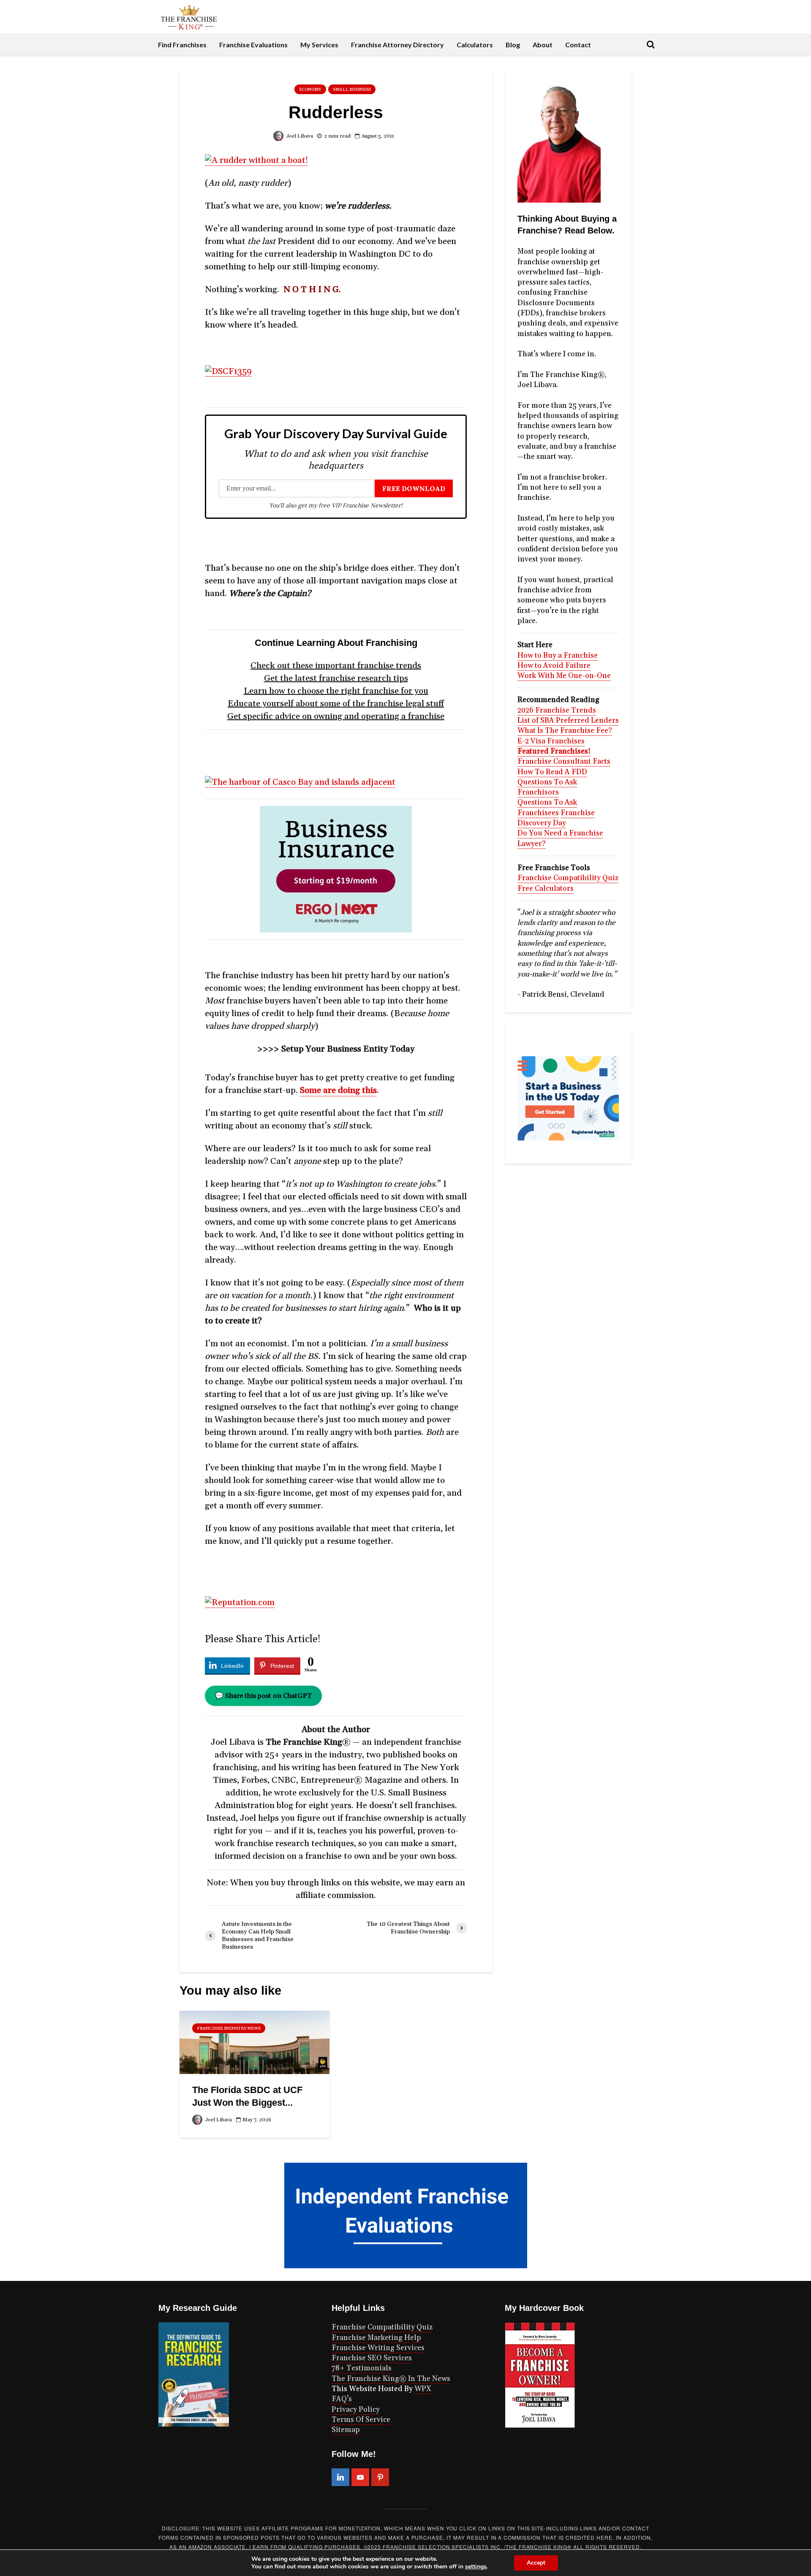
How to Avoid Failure (554, 666)
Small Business (352, 89)
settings (476, 2567)
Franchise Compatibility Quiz (568, 878)
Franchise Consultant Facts (564, 762)
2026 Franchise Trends (557, 710)
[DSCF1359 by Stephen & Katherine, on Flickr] (228, 371)
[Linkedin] (340, 2477)
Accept (536, 2563)
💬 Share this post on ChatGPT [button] (263, 1696)
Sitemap (346, 2430)
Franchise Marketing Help (376, 2338)
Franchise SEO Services (372, 2358)
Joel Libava (299, 136)
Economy (310, 89)
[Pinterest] (380, 2477)
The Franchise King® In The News (391, 2379)
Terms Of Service (361, 2420)
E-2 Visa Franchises (551, 741)
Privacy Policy (356, 2410)
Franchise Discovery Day (556, 818)
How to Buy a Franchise (558, 656)
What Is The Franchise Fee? (565, 731)
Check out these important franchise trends (336, 666)
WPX (423, 2389)
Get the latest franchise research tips (336, 678)
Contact (578, 45)
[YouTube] (360, 2477)
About (543, 45)
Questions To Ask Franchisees (547, 808)
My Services (319, 45)
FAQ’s (342, 2399)
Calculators (475, 45)
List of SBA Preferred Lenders (568, 721)
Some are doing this (338, 1090)
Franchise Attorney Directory (397, 45)
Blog (513, 45)
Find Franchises (182, 45)
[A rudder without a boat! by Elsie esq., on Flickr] (256, 160)
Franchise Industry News (229, 2028)
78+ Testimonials (362, 2368)
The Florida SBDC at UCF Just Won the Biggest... (247, 2096)
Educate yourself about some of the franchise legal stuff (336, 704)
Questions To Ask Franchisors (547, 787)
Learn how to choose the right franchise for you (336, 691)
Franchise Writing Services (378, 2348)
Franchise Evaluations (253, 45)
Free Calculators (546, 889)
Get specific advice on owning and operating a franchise (336, 716)
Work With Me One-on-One (564, 676)
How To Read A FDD (552, 772)
